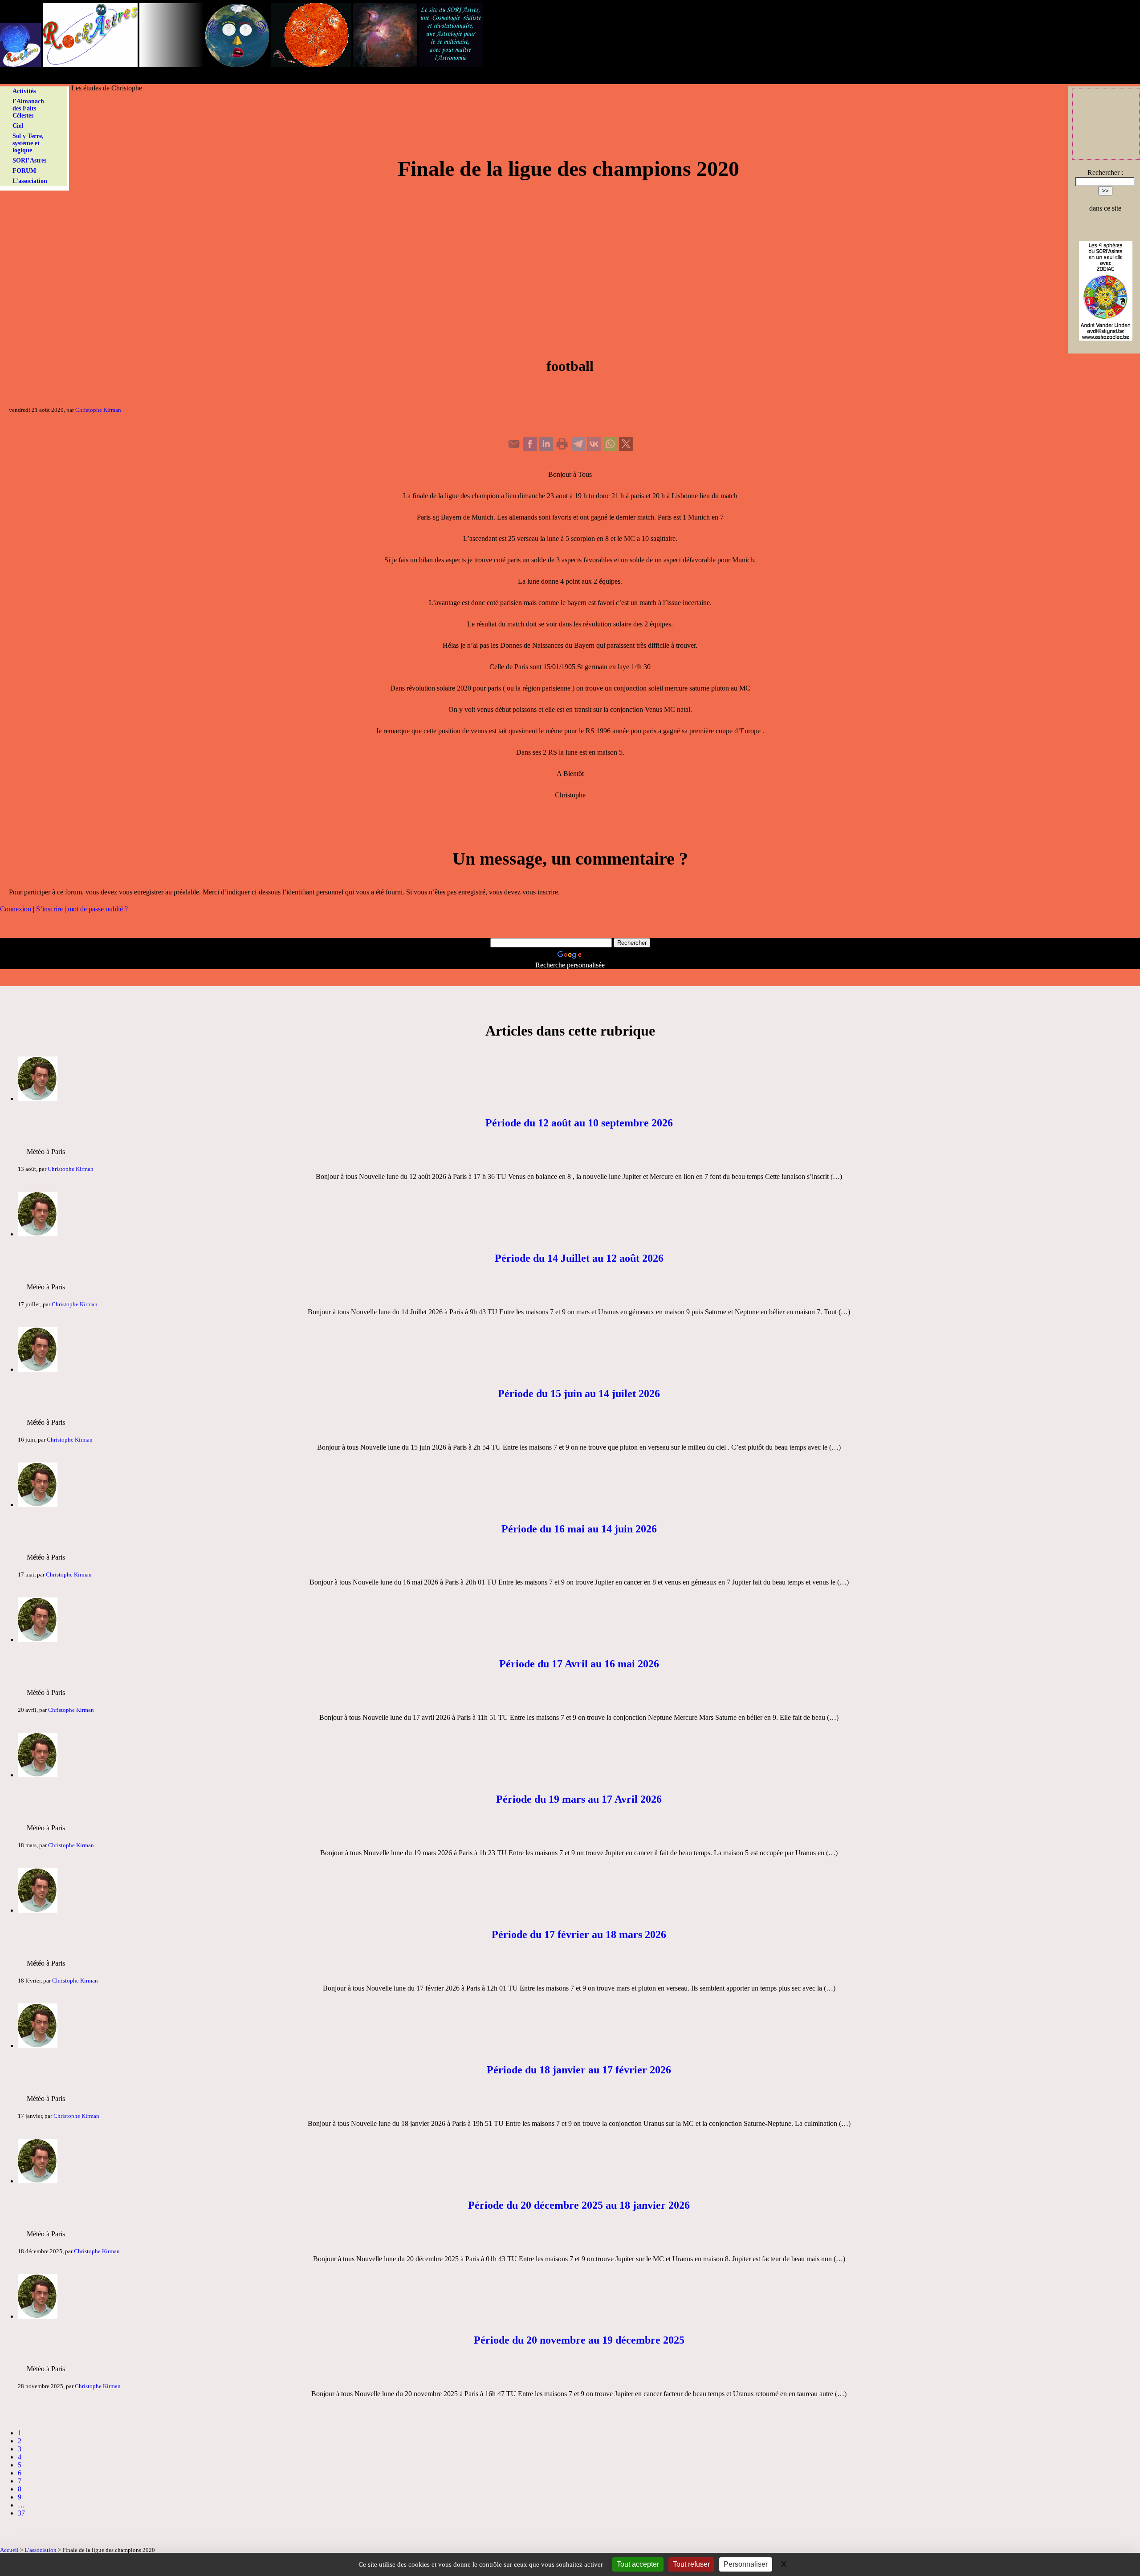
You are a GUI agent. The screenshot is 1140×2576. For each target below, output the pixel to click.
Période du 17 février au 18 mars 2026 (579, 1934)
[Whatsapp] (610, 449)
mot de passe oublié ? (98, 909)
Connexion (16, 909)
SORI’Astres (29, 160)
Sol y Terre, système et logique (28, 143)
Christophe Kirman (98, 410)
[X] (626, 449)
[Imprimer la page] (562, 449)
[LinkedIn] (546, 449)
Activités (24, 91)
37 (21, 2513)
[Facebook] (530, 449)
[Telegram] (578, 449)
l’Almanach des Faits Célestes (28, 108)
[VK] (594, 449)
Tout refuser (691, 2564)
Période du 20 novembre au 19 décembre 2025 (579, 2340)
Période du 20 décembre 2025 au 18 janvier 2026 (579, 2205)
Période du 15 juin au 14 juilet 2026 (579, 1394)
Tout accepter (638, 2564)
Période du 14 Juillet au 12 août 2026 (579, 1258)
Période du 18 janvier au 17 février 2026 (579, 2070)
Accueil (9, 2550)
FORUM (24, 171)
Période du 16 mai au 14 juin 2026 (579, 1529)
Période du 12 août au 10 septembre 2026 (579, 1123)
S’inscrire (49, 909)
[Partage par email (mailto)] (514, 449)
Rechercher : (1105, 173)
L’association (30, 181)
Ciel (18, 126)
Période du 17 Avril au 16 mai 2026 (579, 1664)
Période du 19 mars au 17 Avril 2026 (579, 1799)
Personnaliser (746, 2564)
